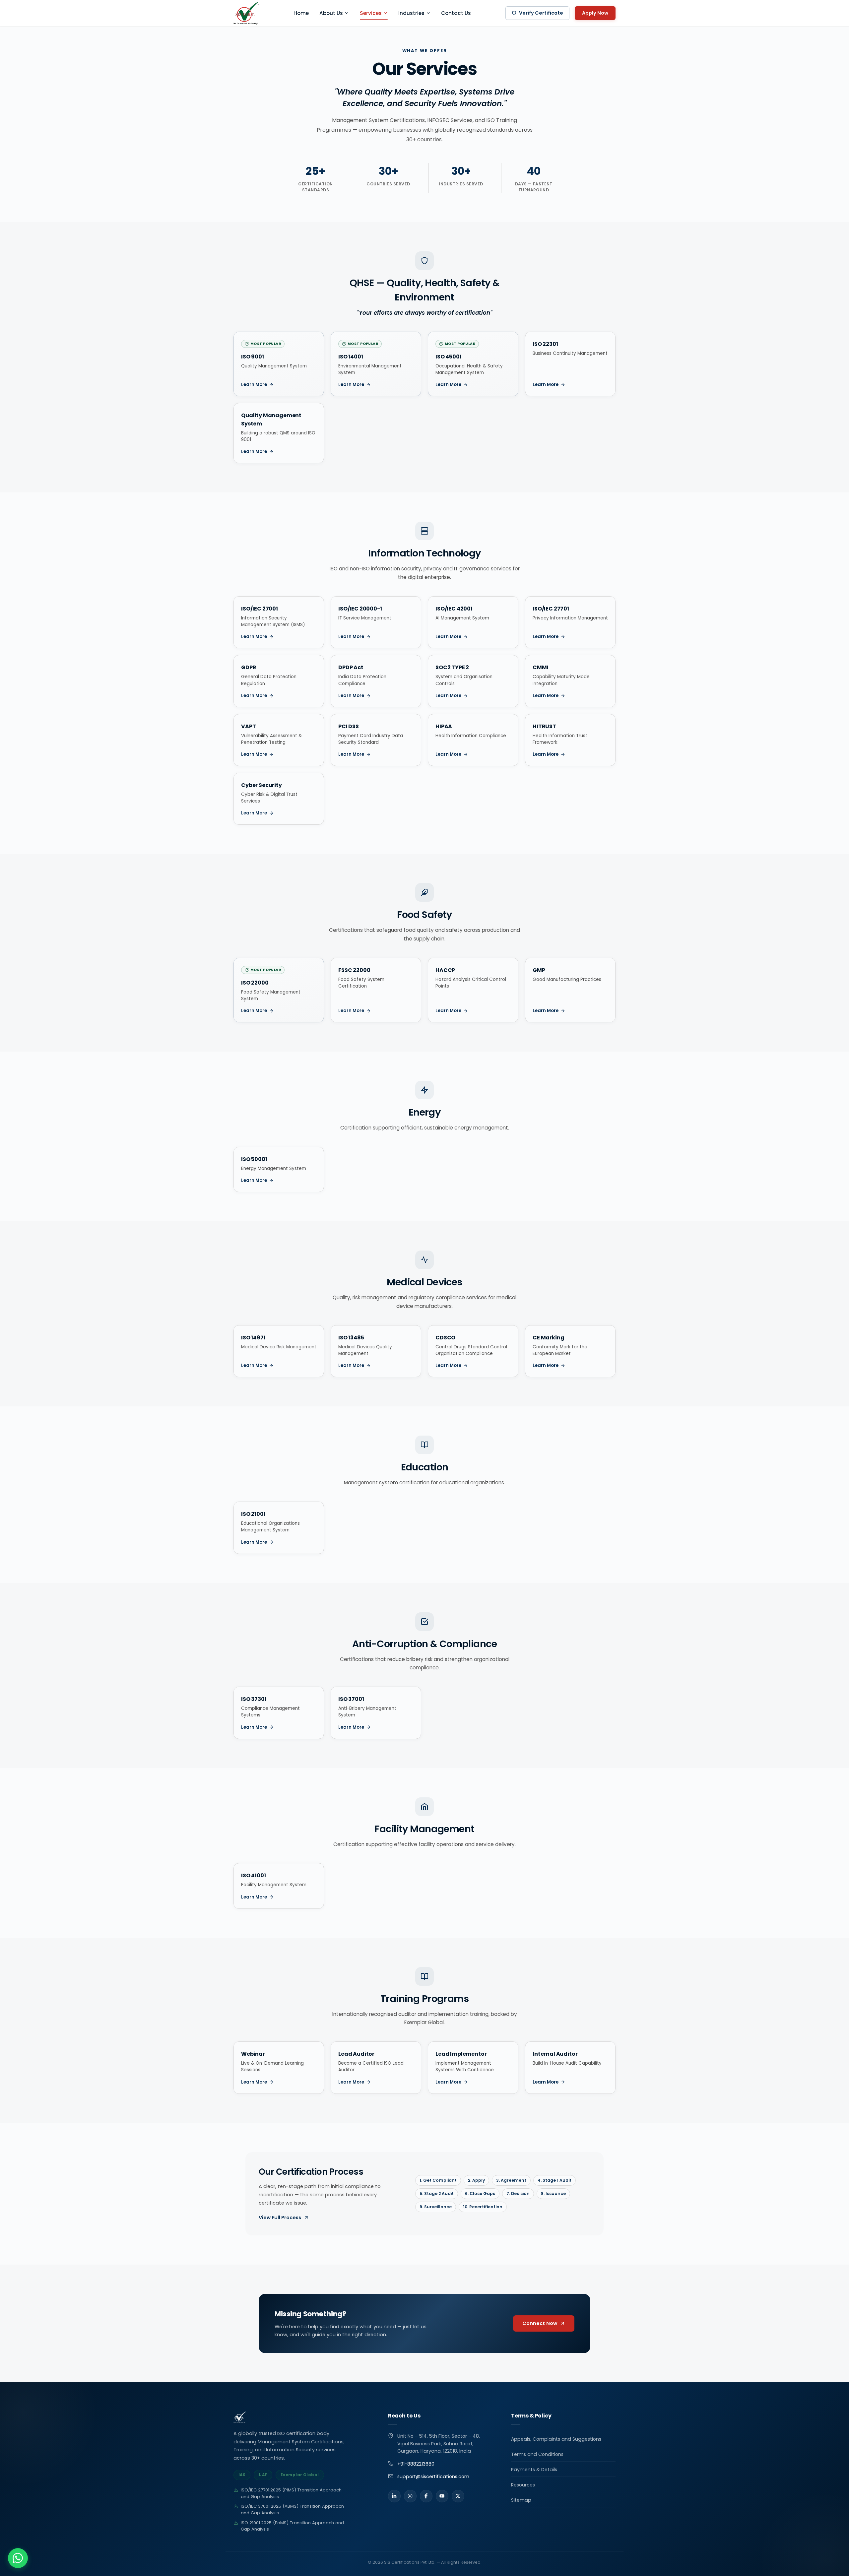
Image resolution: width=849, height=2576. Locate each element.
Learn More (254, 385)
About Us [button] (331, 13)
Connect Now (540, 2323)
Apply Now (595, 13)
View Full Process (280, 2218)
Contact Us (456, 13)
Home (301, 13)
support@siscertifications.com (433, 2477)
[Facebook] (426, 2496)
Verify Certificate (541, 13)
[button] (18, 2558)
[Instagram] (410, 2496)
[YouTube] (442, 2496)
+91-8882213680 (416, 2464)
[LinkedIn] (394, 2496)
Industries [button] (411, 13)
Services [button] (371, 13)
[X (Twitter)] (458, 2496)
